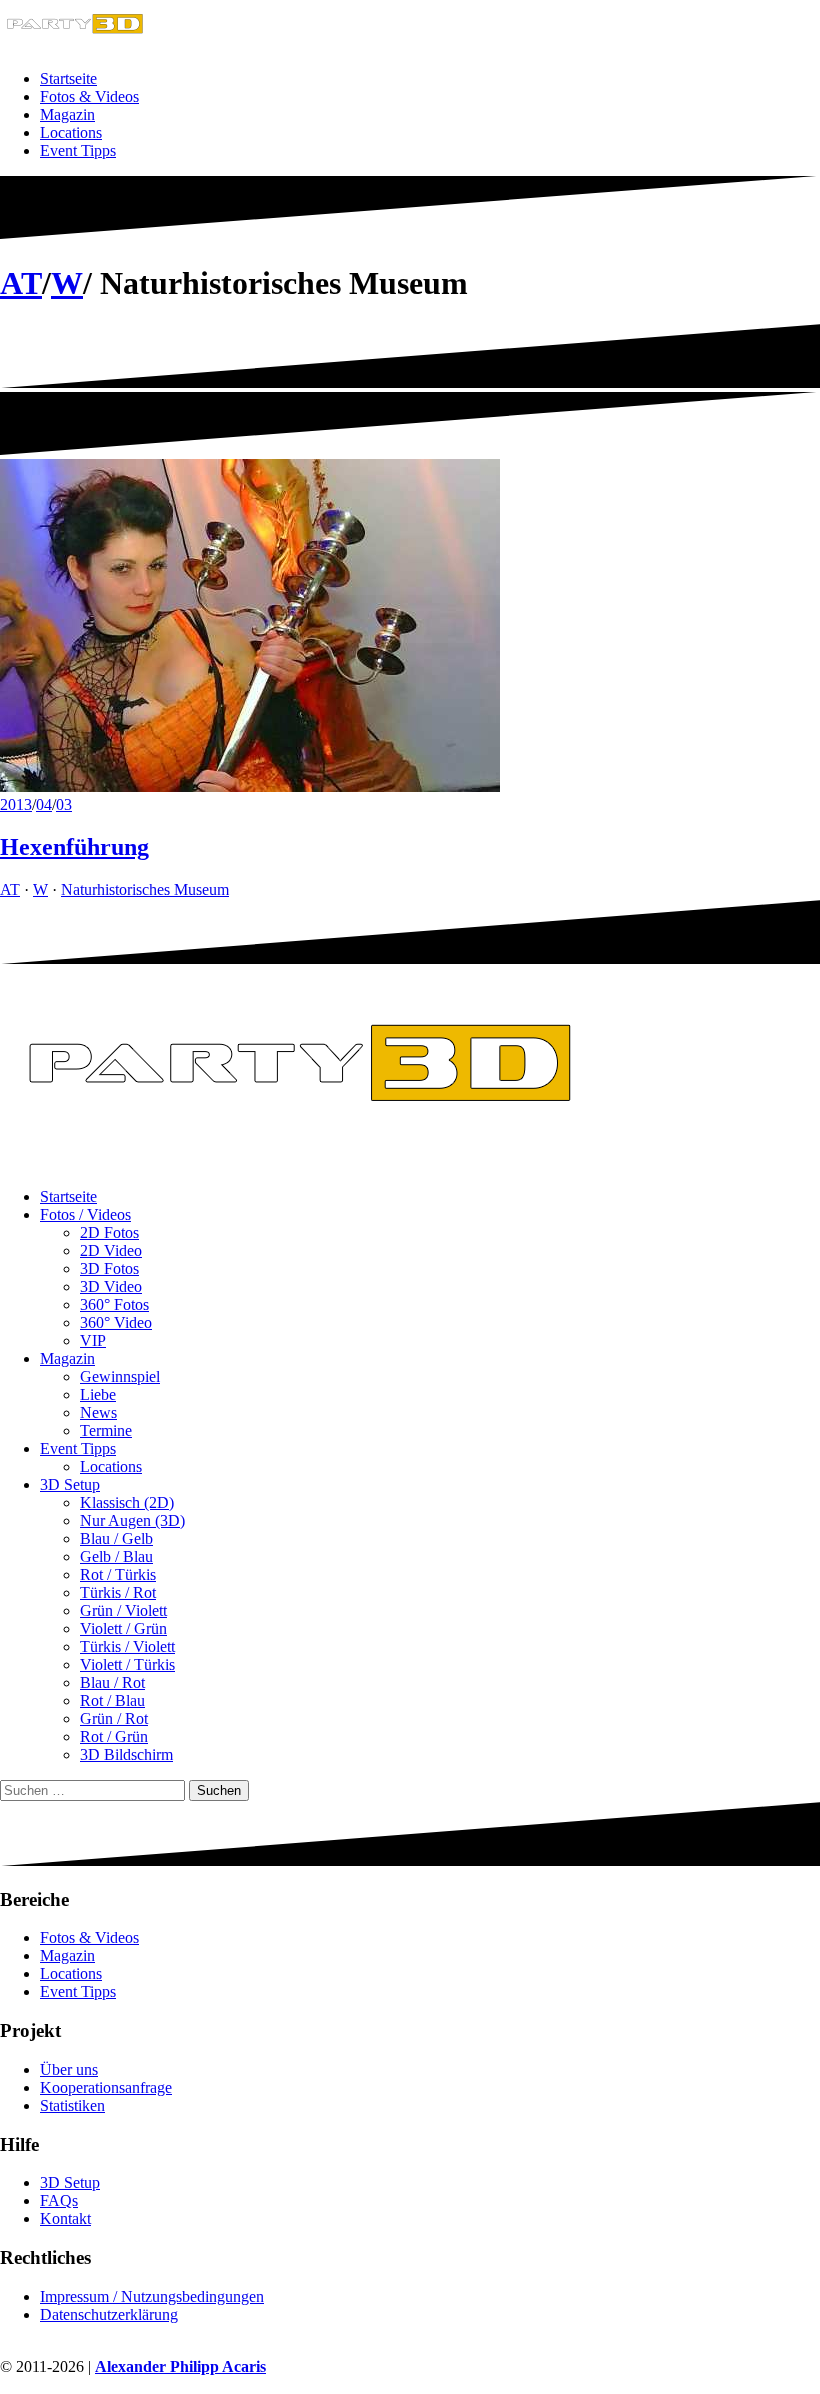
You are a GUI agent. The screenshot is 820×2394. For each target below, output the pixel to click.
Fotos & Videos (89, 96)
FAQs (59, 2200)
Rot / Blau (112, 1700)
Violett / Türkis (127, 1664)
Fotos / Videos (85, 1214)
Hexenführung (74, 847)
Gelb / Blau (116, 1556)
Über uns (69, 2069)
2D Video (111, 1250)
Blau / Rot (112, 1682)
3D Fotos (109, 1268)
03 (64, 804)
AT (21, 283)
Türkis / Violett (127, 1646)
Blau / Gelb (116, 1538)
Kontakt (65, 2218)
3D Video (111, 1286)
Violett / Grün (123, 1628)
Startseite (68, 78)
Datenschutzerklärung (109, 2314)
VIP (93, 1340)
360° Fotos (114, 1304)
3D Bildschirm (126, 1754)
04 (44, 804)
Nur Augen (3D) (132, 1520)
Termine (106, 1430)
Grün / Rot (114, 1718)
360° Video (116, 1322)
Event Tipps (78, 150)
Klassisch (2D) (127, 1502)
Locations (71, 132)
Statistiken (72, 2105)
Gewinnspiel (120, 1376)
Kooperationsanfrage (106, 2087)
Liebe (98, 1394)
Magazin (67, 114)
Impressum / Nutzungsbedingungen (152, 2296)
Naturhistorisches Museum (145, 889)
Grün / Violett (123, 1610)
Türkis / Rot (118, 1592)
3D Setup (70, 1484)
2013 (16, 804)
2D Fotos (109, 1232)
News (98, 1412)
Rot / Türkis (118, 1574)
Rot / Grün (114, 1736)
